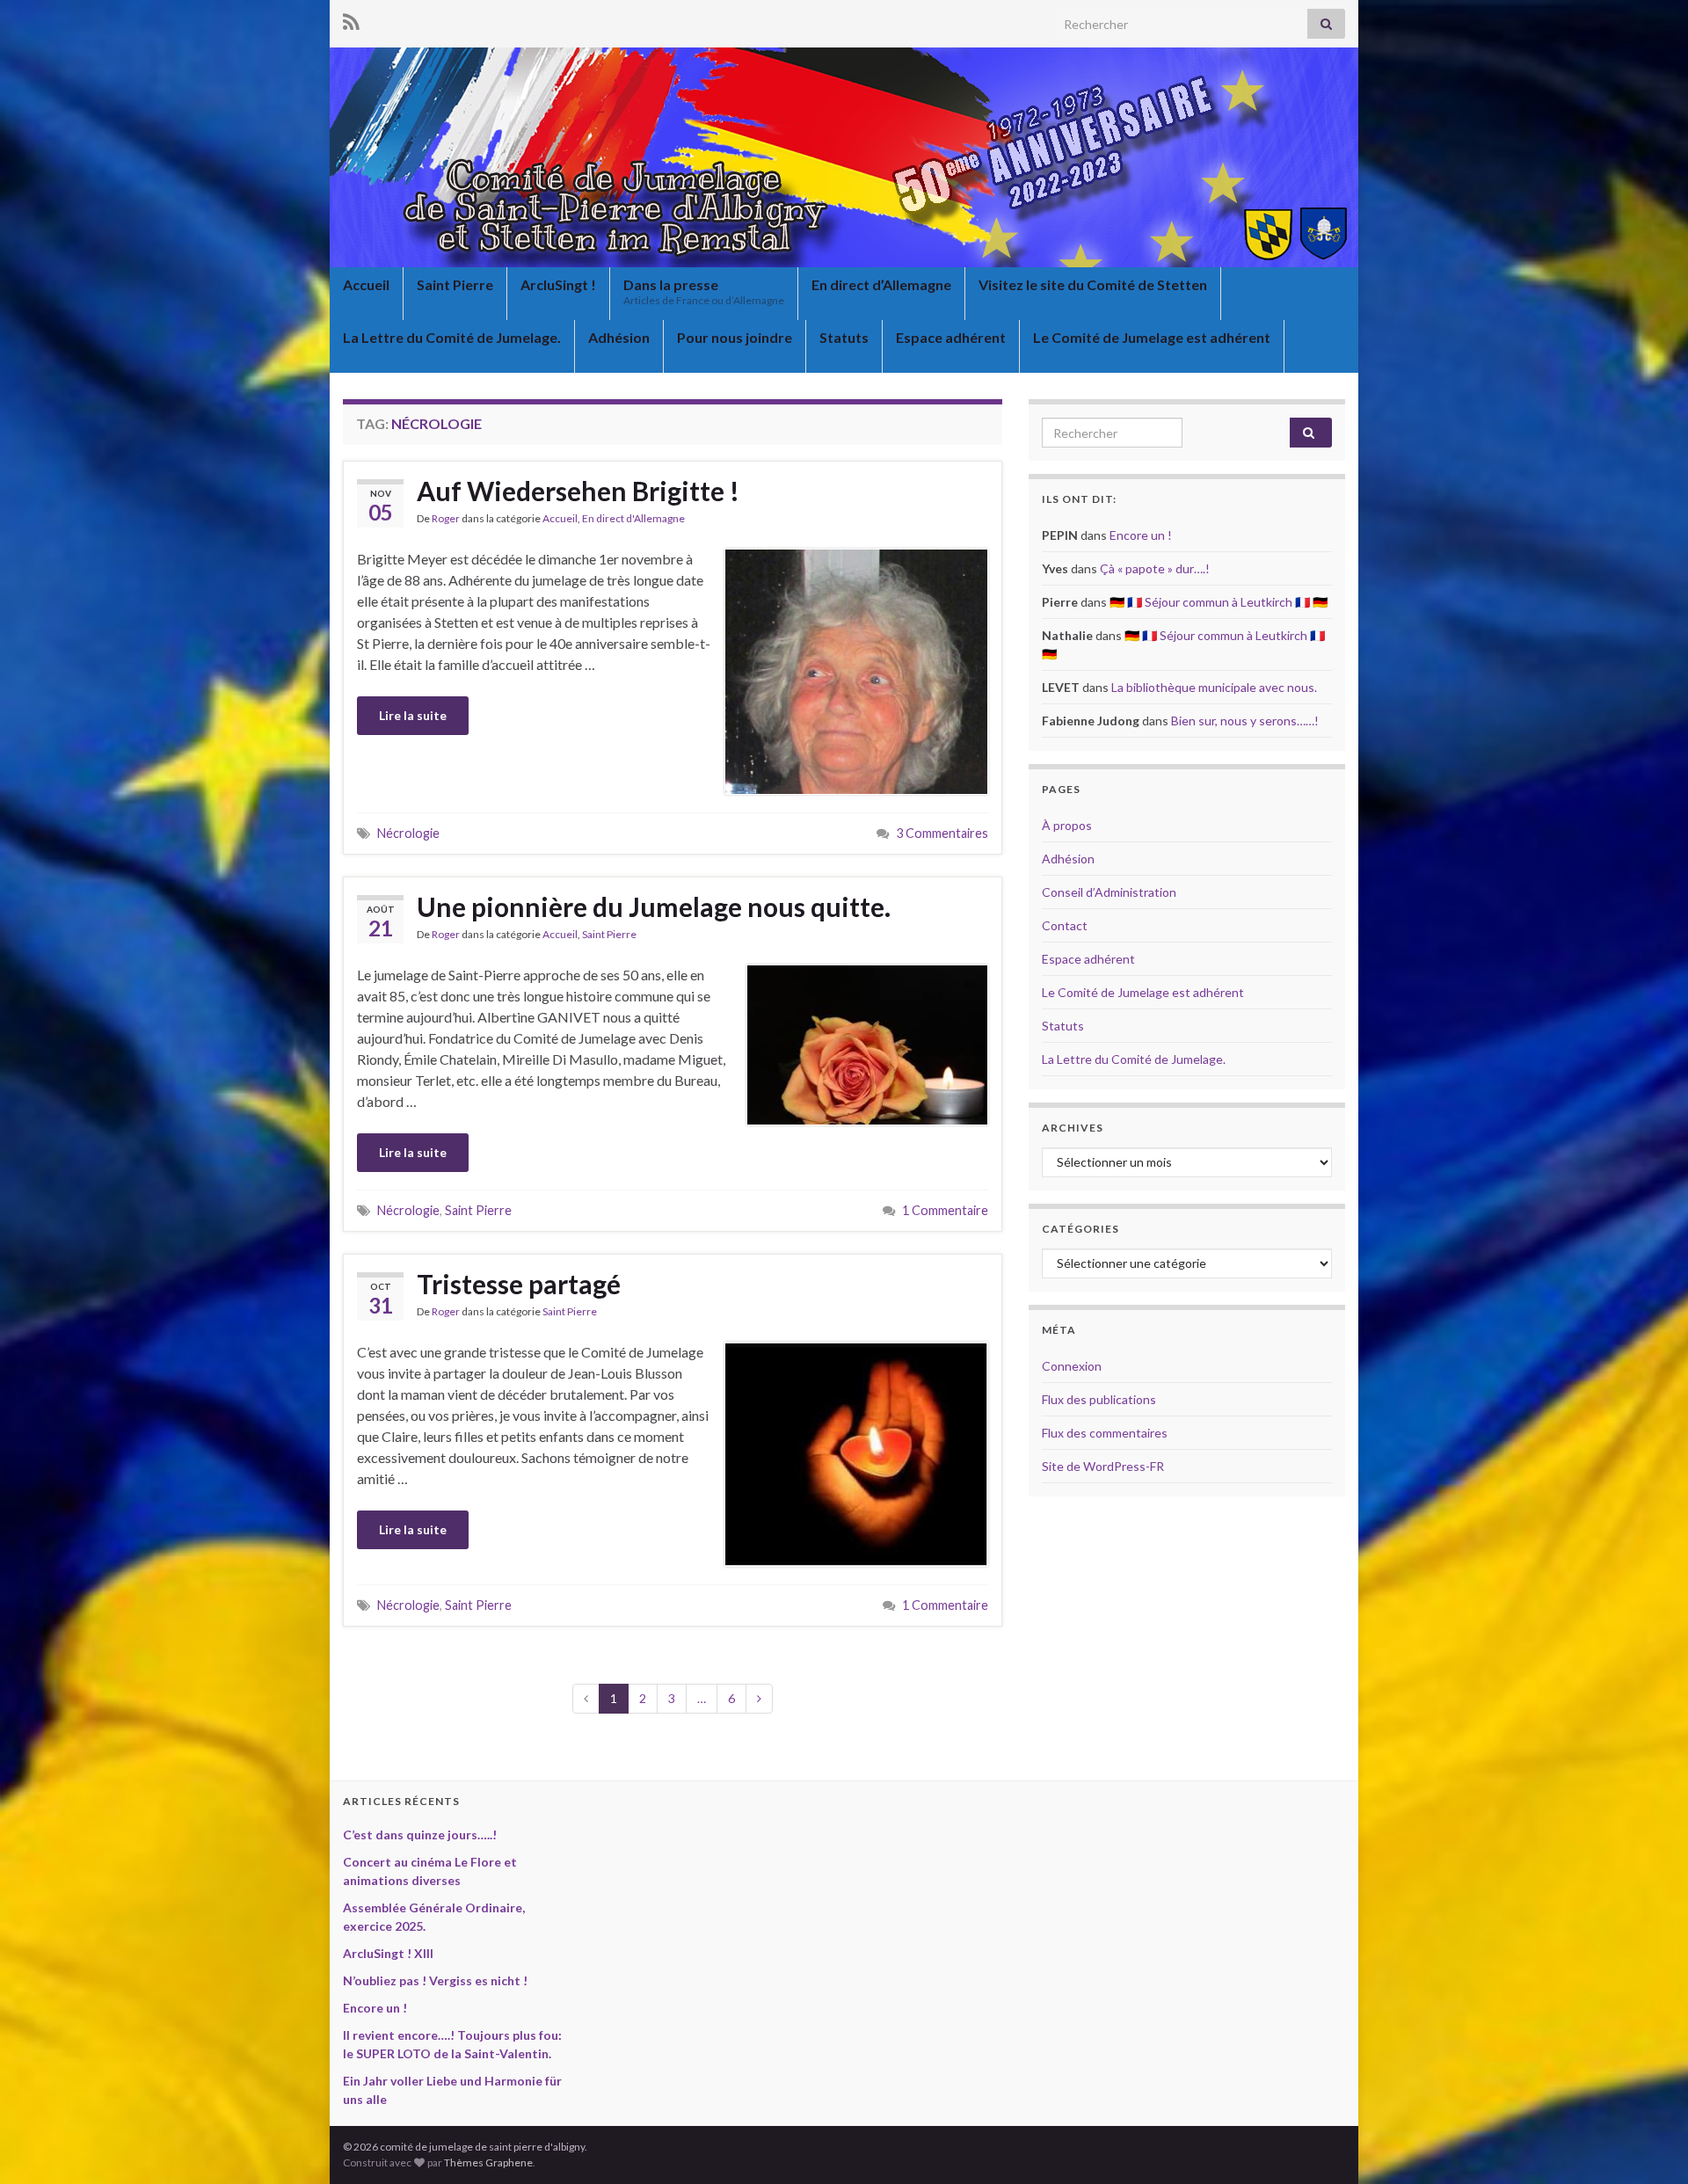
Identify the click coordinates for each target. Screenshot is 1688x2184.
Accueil (366, 284)
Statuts (844, 337)
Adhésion (619, 337)
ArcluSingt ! (558, 284)
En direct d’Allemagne (881, 284)
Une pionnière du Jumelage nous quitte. (654, 906)
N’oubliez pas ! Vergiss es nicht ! (435, 1980)
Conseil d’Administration (1109, 892)
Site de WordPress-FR (1103, 1466)
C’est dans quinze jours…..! (420, 1835)
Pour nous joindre (735, 337)
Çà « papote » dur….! (1155, 568)
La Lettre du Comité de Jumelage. (452, 337)
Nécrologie (408, 833)
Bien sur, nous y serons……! (1245, 721)
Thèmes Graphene (488, 2162)
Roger (446, 518)
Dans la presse (704, 291)
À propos (1067, 825)
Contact (1065, 925)
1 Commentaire (945, 1210)
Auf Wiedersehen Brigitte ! (578, 491)
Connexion (1072, 1366)
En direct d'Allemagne (633, 518)
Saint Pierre (455, 284)
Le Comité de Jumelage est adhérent (1152, 337)
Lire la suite (413, 715)
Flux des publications (1099, 1399)
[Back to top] (1648, 2144)
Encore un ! (1141, 535)
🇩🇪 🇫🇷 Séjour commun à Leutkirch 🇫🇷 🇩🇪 (1219, 602)
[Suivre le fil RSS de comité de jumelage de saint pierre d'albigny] (351, 19)
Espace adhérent (951, 337)
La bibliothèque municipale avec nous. (1214, 687)
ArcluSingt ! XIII (388, 1953)
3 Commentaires (942, 833)
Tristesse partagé (519, 1284)
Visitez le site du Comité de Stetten (1093, 284)
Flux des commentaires (1105, 1433)
